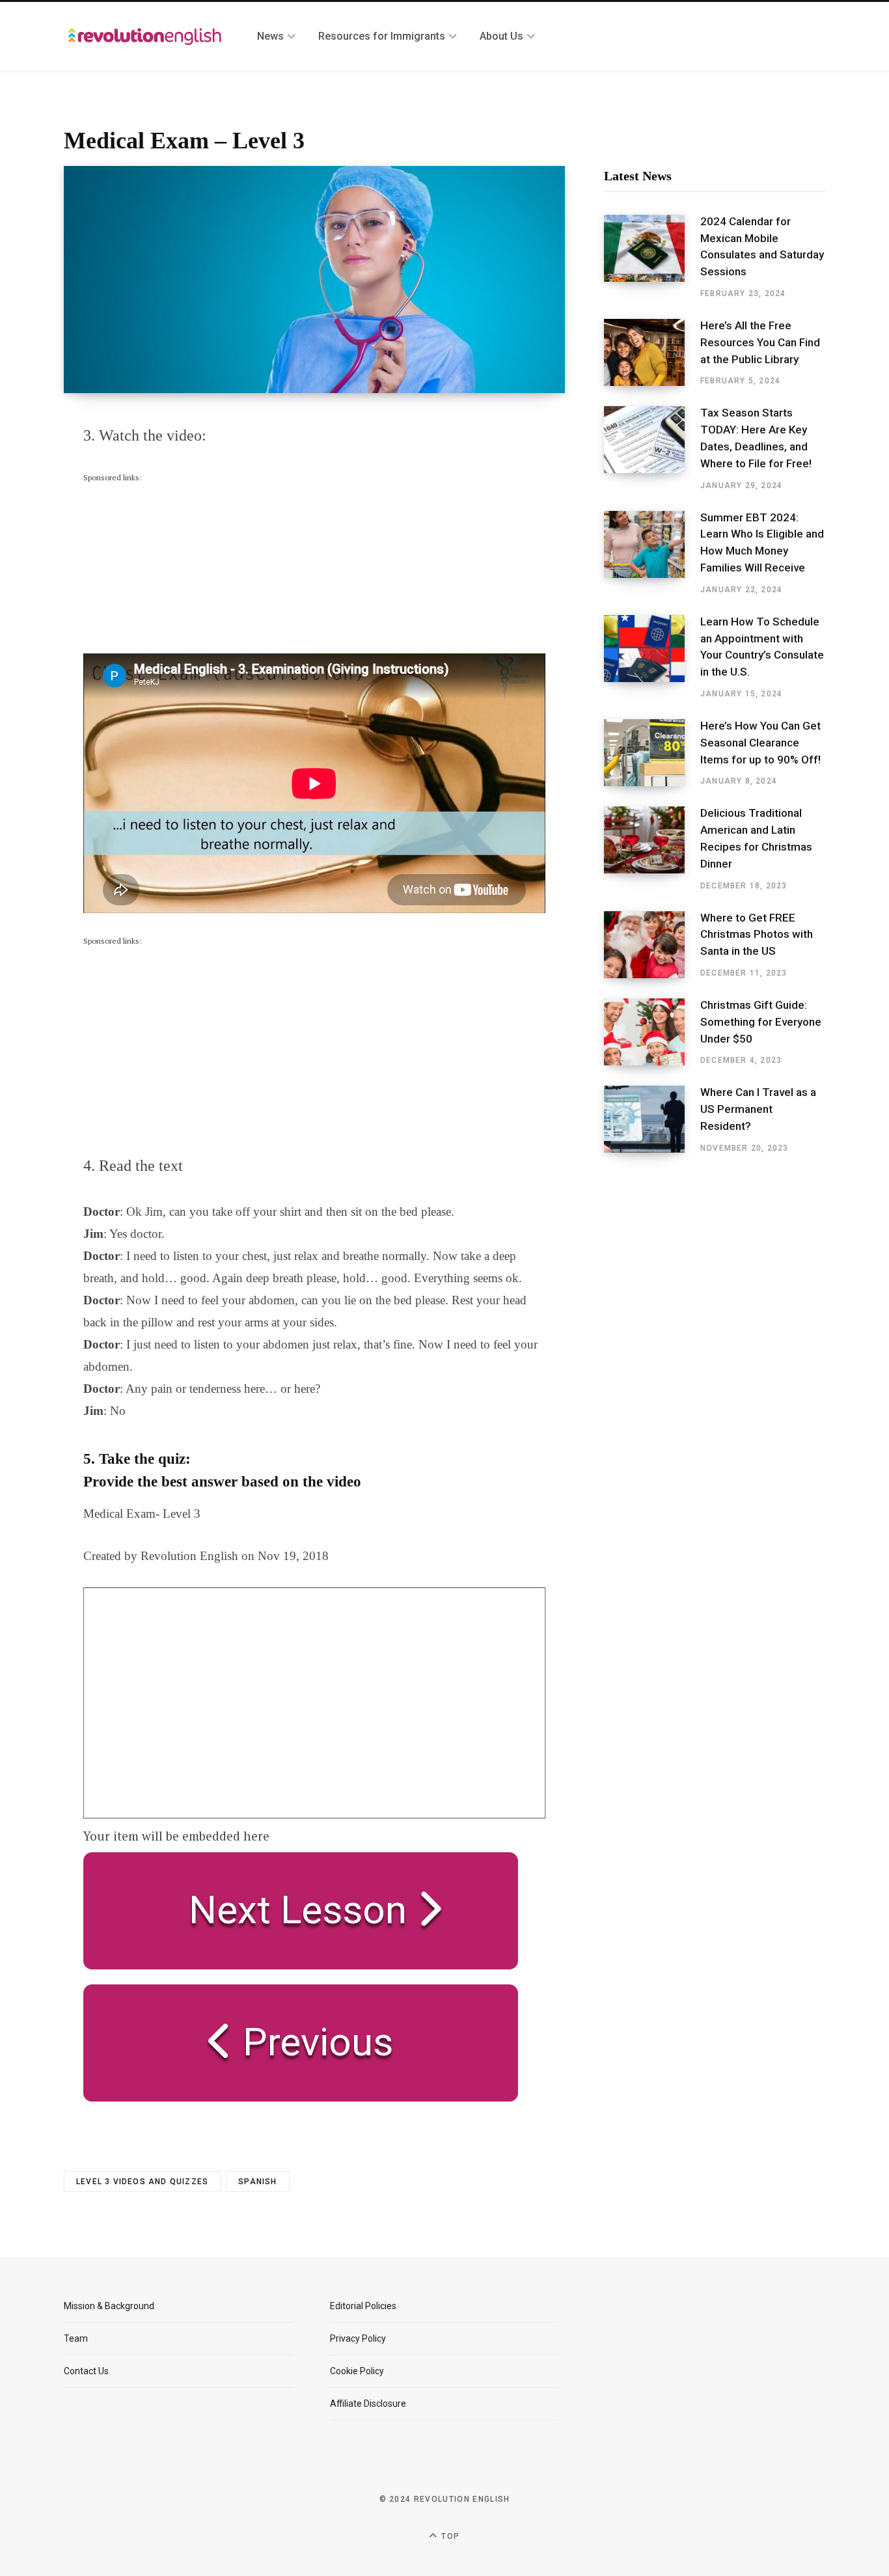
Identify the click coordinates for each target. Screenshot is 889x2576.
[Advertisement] (181, 566)
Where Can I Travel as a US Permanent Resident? (758, 1109)
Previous (313, 2042)
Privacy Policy (358, 2338)
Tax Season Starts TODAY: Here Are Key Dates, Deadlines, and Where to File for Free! (756, 438)
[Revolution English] (145, 36)
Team (76, 2338)
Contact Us (86, 2371)
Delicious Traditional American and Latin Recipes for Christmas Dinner (756, 838)
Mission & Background (109, 2306)
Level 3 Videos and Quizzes (142, 2182)
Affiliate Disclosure (368, 2404)
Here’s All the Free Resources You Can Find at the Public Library (760, 342)
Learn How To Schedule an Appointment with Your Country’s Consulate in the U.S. (762, 647)
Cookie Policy (357, 2371)
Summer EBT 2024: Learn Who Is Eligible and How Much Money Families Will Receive (762, 542)
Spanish (257, 2182)
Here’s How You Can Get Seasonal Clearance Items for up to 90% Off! (760, 743)
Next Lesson (288, 1910)
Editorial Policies (363, 2306)
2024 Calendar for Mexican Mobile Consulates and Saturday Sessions (762, 246)
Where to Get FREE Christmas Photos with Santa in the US (757, 935)
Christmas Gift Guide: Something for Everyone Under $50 (761, 1022)
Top (449, 2536)
